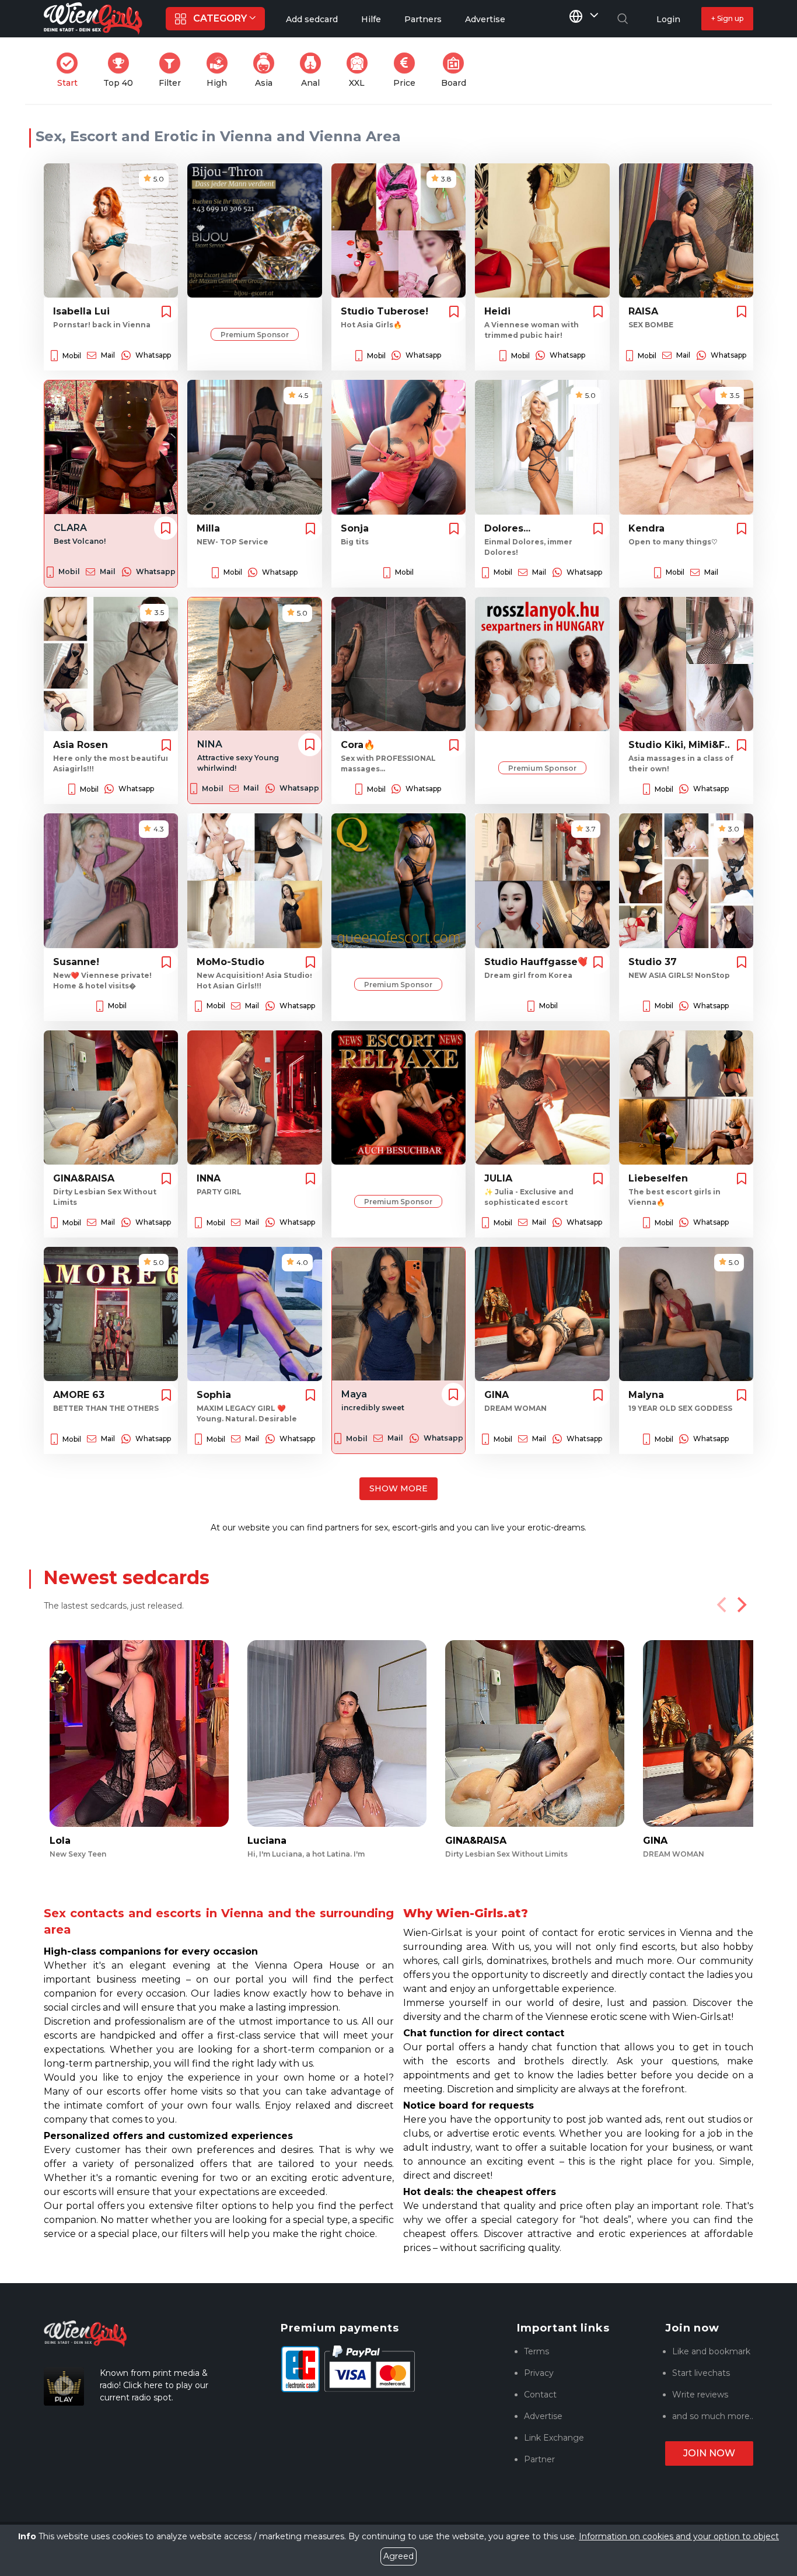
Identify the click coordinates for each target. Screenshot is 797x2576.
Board (457, 70)
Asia (268, 70)
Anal (314, 70)
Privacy (539, 2373)
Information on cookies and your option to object (679, 2536)
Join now (709, 2453)
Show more (398, 1488)
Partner (539, 2459)
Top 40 (122, 70)
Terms (536, 2351)
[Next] (740, 1605)
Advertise (543, 2416)
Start (71, 70)
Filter (173, 70)
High (221, 70)
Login (668, 19)
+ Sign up (727, 18)
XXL (361, 70)
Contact (540, 2395)
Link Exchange (554, 2438)
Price (408, 70)
